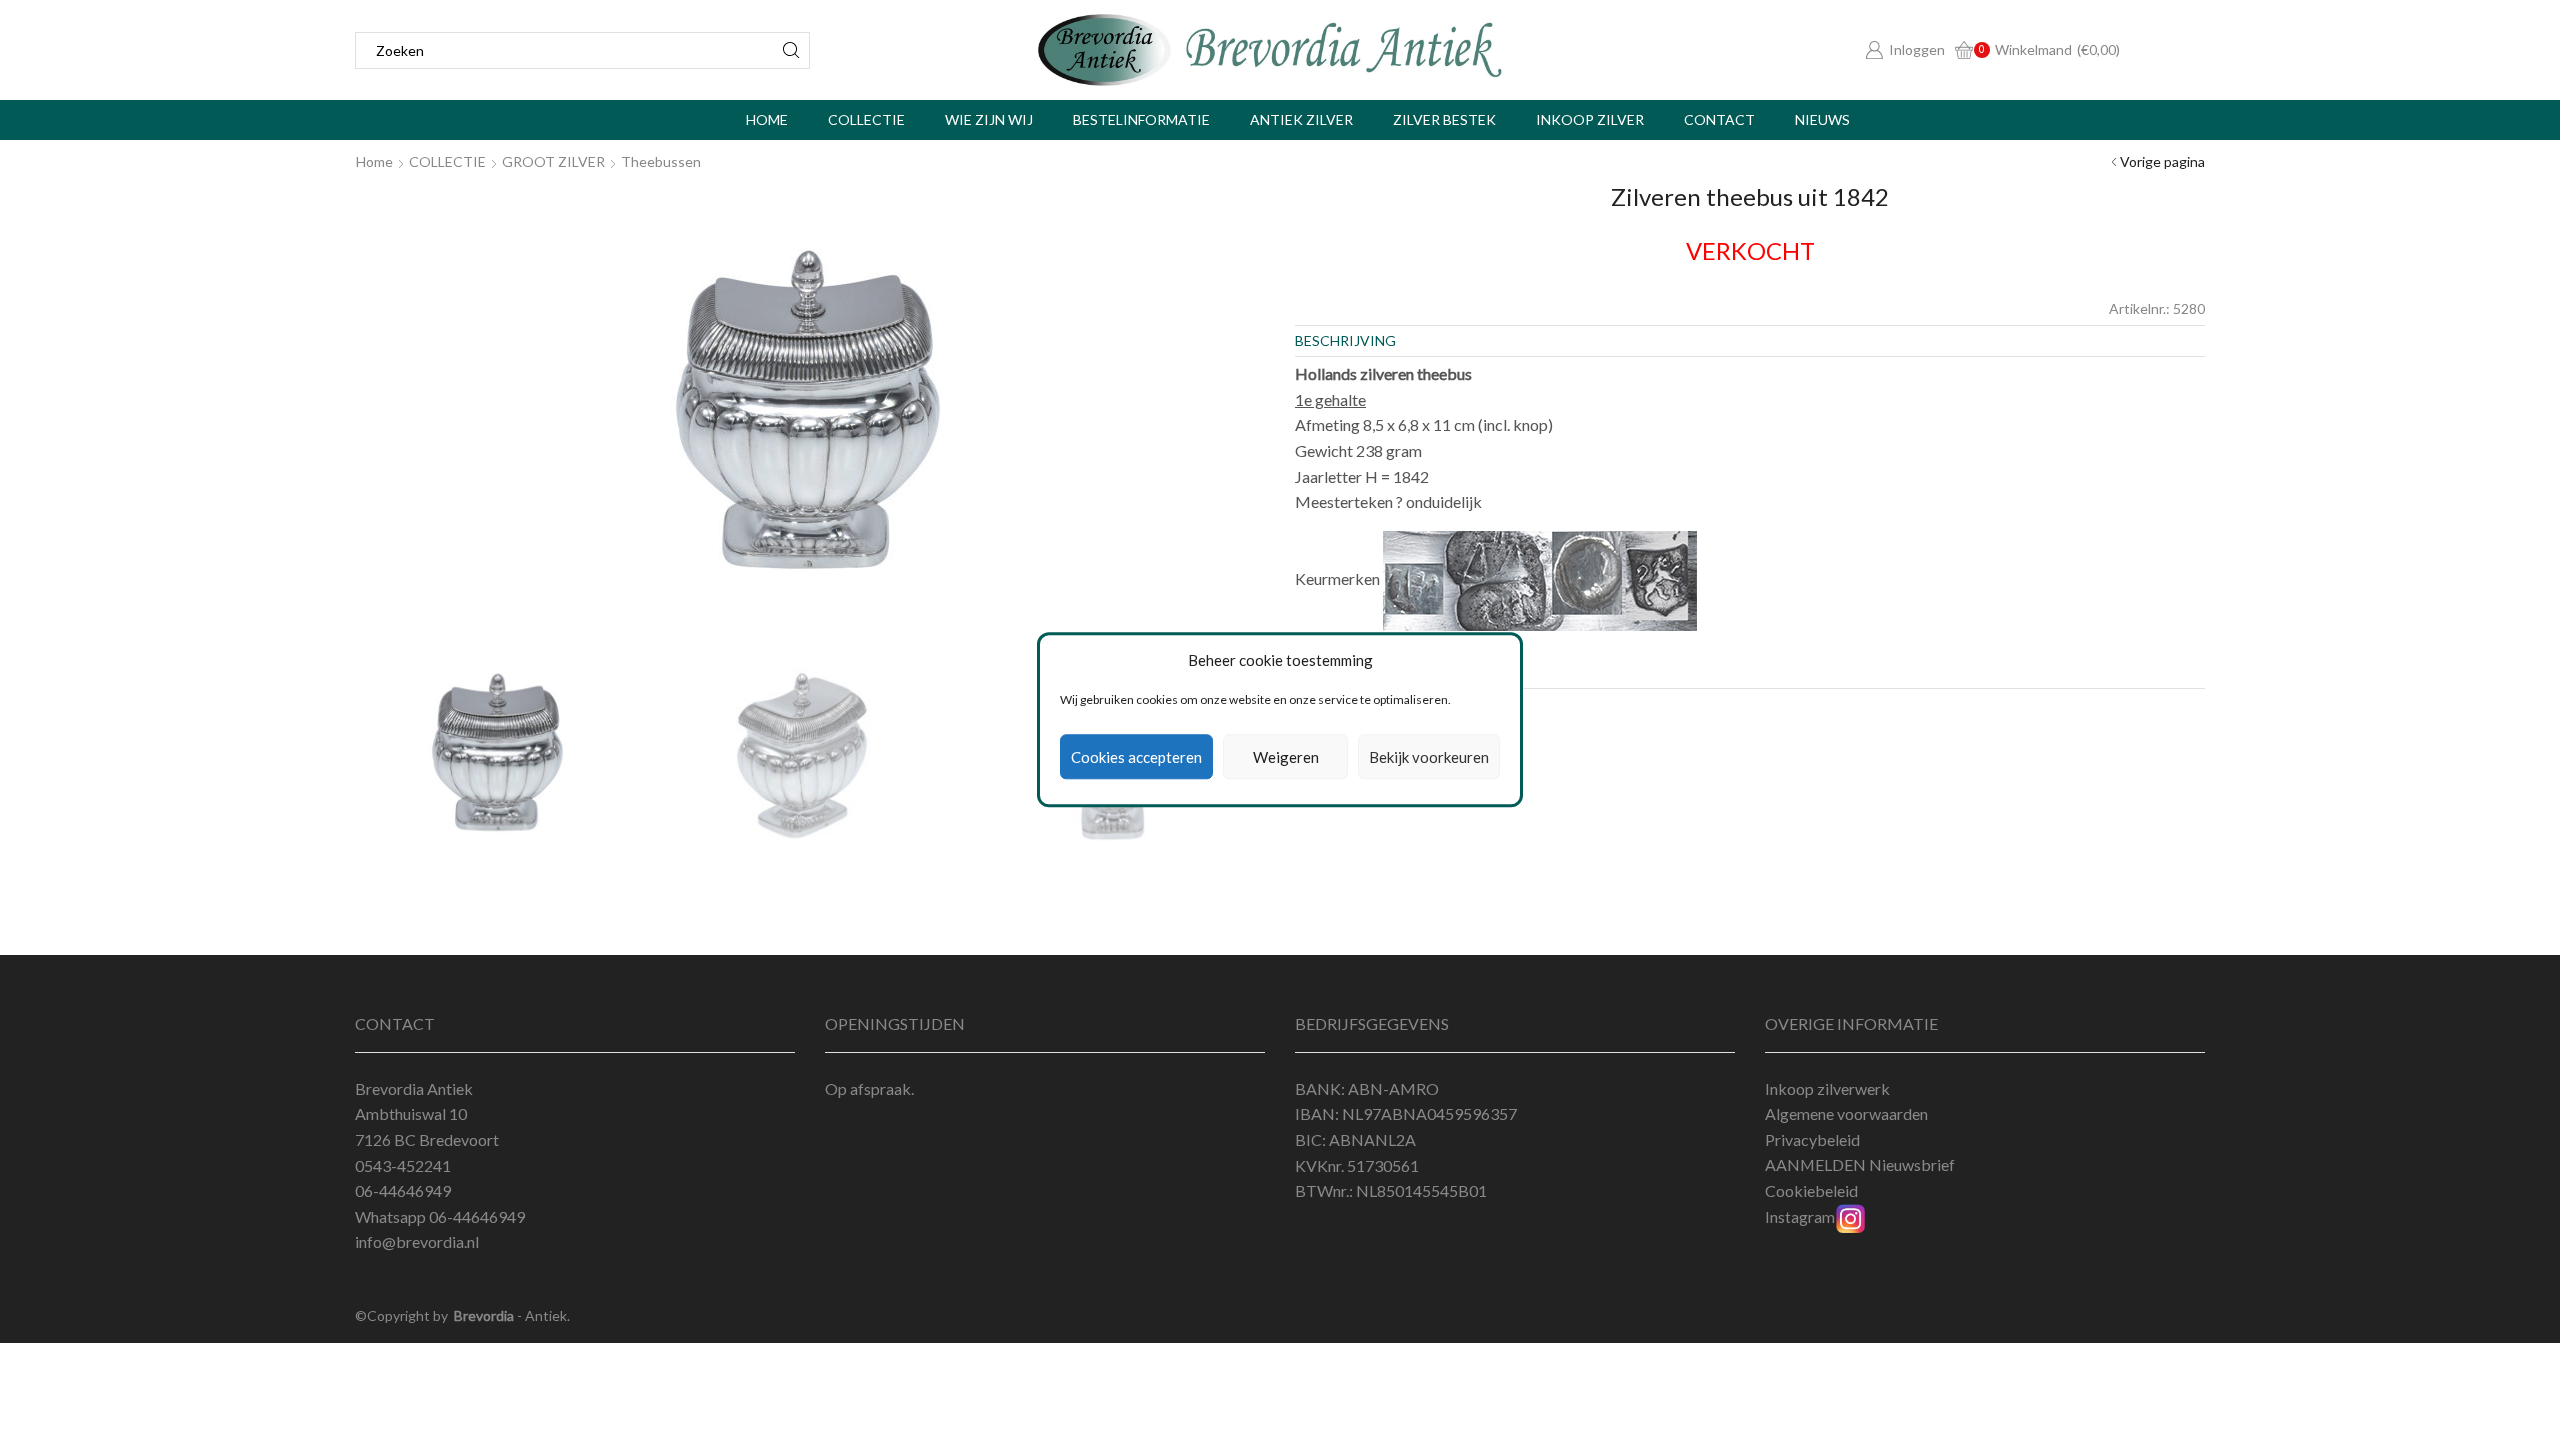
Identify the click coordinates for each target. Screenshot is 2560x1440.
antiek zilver (1301, 119)
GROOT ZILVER (553, 161)
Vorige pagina (2162, 161)
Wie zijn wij (989, 119)
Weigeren (1286, 757)
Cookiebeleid (1811, 1190)
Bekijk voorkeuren (1429, 757)
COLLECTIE (447, 161)
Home (767, 119)
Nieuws (1822, 119)
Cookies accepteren (1136, 757)
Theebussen (661, 161)
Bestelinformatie (1141, 119)
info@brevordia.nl (417, 1241)
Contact (1719, 119)
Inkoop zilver (1590, 119)
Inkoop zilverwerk (1827, 1088)
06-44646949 (477, 1216)
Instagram (1800, 1216)
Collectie (866, 119)
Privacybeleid (1812, 1139)
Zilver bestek (1444, 119)
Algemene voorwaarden (1846, 1113)
